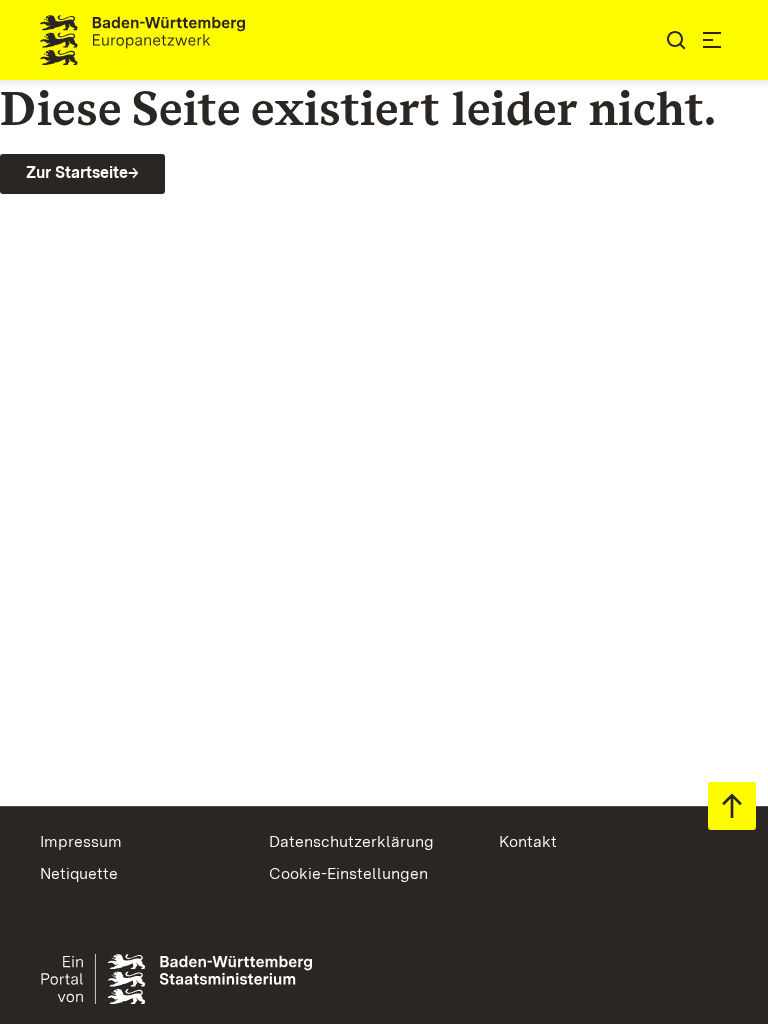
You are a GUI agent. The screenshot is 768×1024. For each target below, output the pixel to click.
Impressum (81, 841)
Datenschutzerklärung (351, 841)
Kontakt (528, 841)
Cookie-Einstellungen (348, 873)
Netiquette (79, 873)
